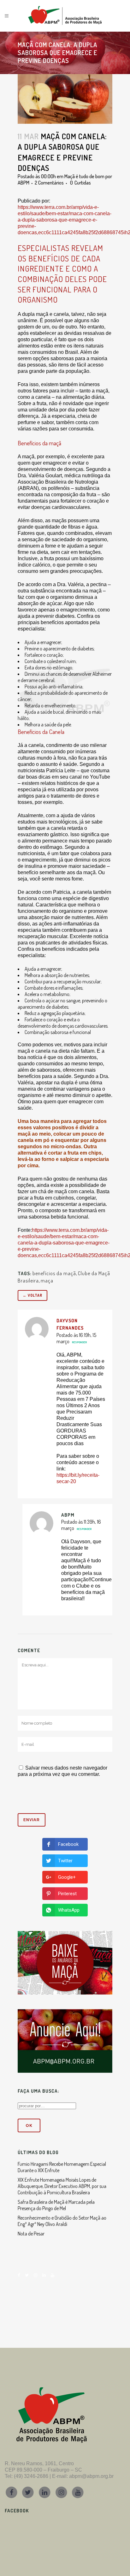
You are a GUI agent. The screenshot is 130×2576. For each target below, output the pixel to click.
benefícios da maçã (54, 1273)
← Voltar (32, 1295)
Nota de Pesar (31, 2234)
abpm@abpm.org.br (91, 2476)
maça (47, 1281)
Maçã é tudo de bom (84, 176)
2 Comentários (49, 183)
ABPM (24, 183)
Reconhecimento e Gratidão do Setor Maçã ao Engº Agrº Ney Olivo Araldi (62, 2221)
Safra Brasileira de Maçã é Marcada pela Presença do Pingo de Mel (56, 2205)
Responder (79, 1342)
